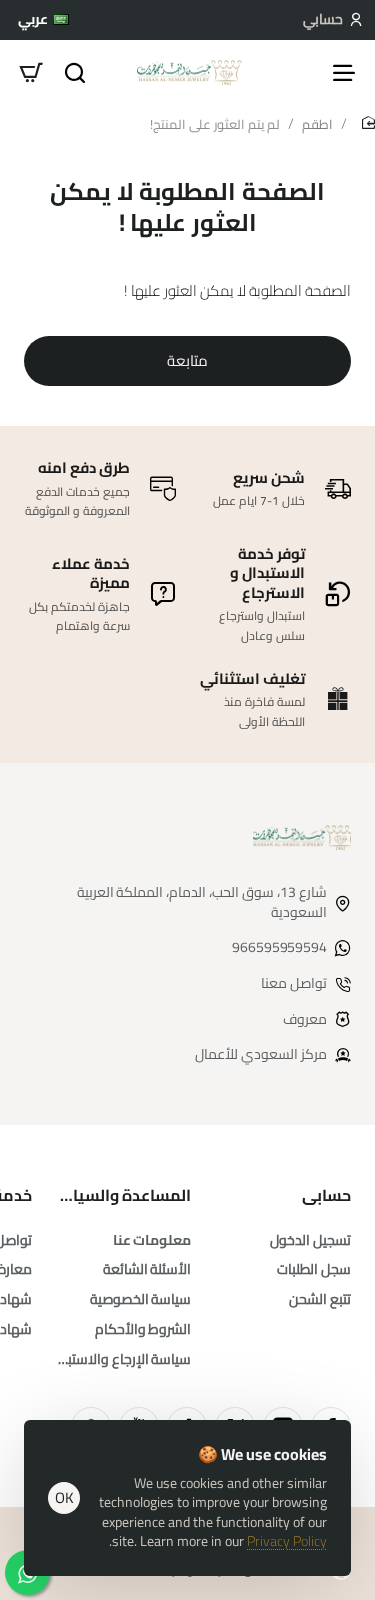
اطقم (317, 124)
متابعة (187, 360)
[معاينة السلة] (31, 72)
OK (64, 1497)
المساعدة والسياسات (124, 1195)
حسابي (326, 1195)
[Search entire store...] (75, 72)
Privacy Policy (287, 1541)
